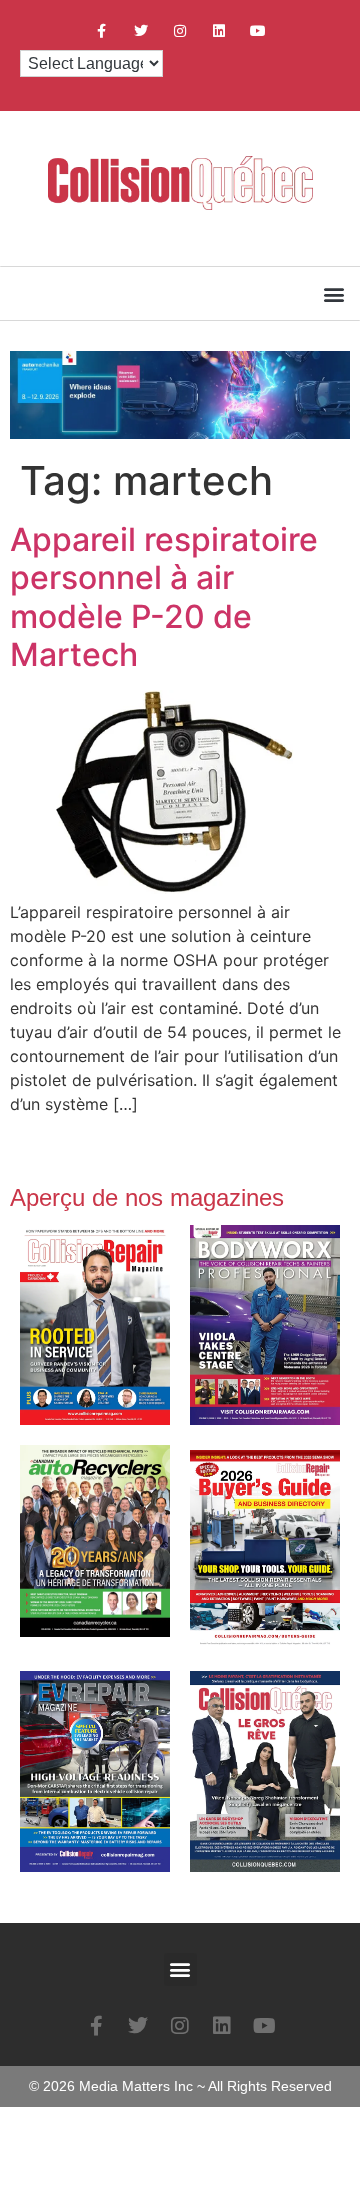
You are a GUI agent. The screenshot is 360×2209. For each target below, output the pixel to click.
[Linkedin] (219, 30)
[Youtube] (258, 30)
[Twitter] (140, 30)
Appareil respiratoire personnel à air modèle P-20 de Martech (164, 597)
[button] (333, 293)
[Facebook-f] (101, 30)
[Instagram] (179, 30)
